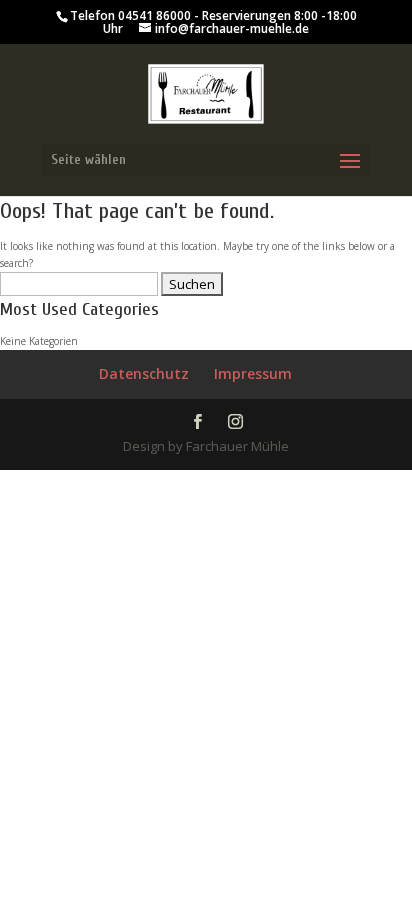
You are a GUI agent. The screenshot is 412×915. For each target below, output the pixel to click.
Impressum (253, 373)
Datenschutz (144, 373)
